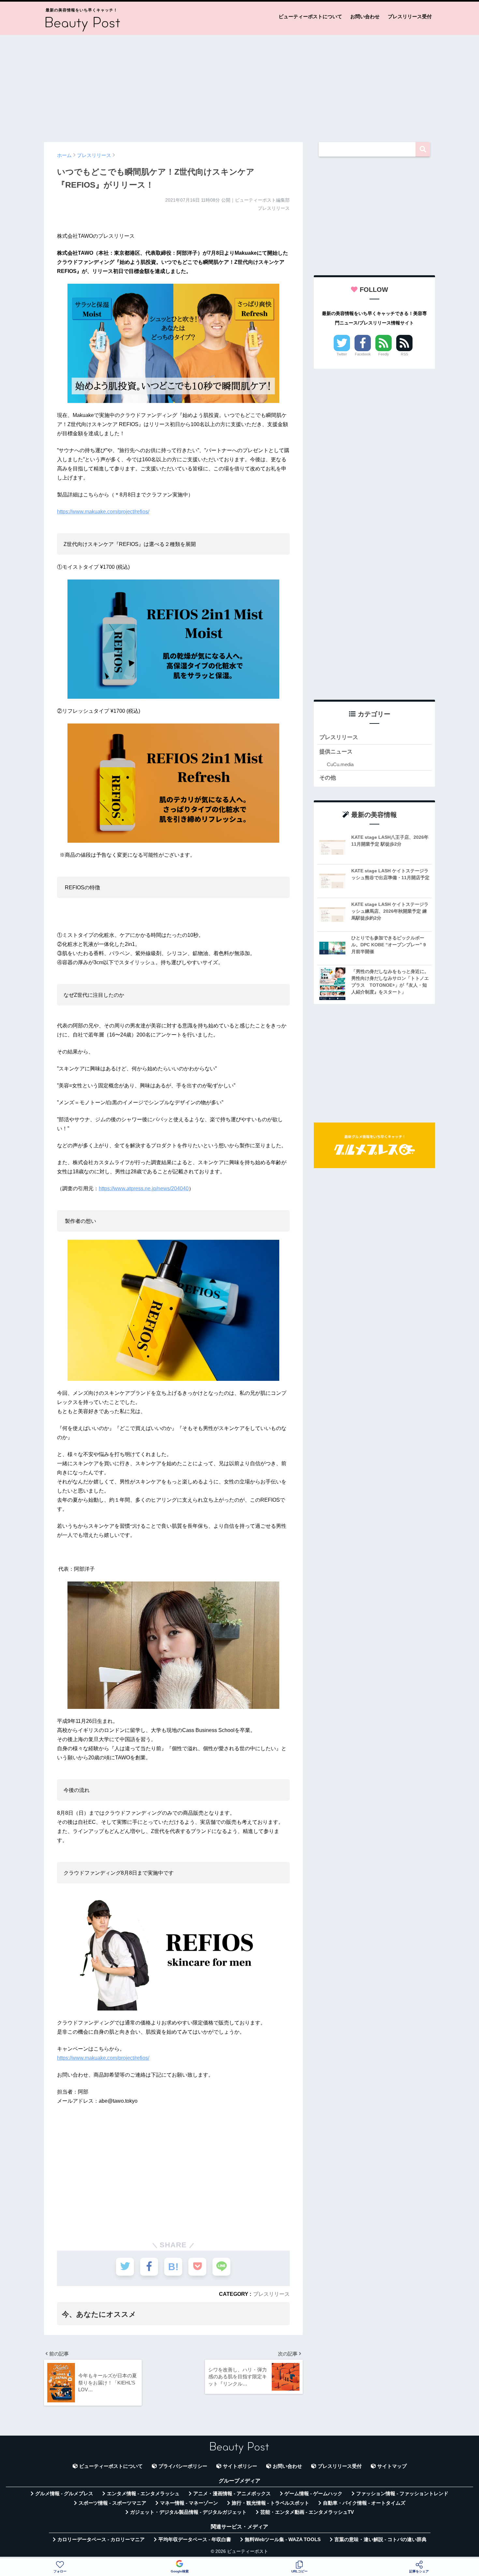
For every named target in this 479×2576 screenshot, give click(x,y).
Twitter (342, 354)
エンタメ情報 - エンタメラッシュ (143, 2494)
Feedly (384, 354)
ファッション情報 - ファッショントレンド (402, 2494)
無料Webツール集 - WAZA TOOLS (283, 2540)
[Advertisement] (239, 85)
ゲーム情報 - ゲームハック (313, 2494)
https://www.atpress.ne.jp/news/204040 (144, 1188)
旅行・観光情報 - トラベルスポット (270, 2503)
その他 (328, 778)
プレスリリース (271, 2294)
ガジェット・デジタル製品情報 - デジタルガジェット (188, 2512)
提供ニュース (336, 752)
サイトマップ (392, 2466)
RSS (404, 354)
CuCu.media (340, 764)
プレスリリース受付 (410, 16)
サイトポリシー (240, 2466)
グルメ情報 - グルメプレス (64, 2494)
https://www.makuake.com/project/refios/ (103, 512)
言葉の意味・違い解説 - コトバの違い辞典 (380, 2540)
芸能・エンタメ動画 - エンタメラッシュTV (307, 2512)
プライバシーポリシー (183, 2466)
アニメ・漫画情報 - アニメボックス (232, 2494)
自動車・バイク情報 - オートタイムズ (364, 2503)
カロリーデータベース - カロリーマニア (101, 2540)
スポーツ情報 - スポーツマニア (112, 2503)
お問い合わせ (365, 16)
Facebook (363, 354)
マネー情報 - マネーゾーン (189, 2503)
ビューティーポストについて (310, 16)
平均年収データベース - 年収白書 (195, 2540)
